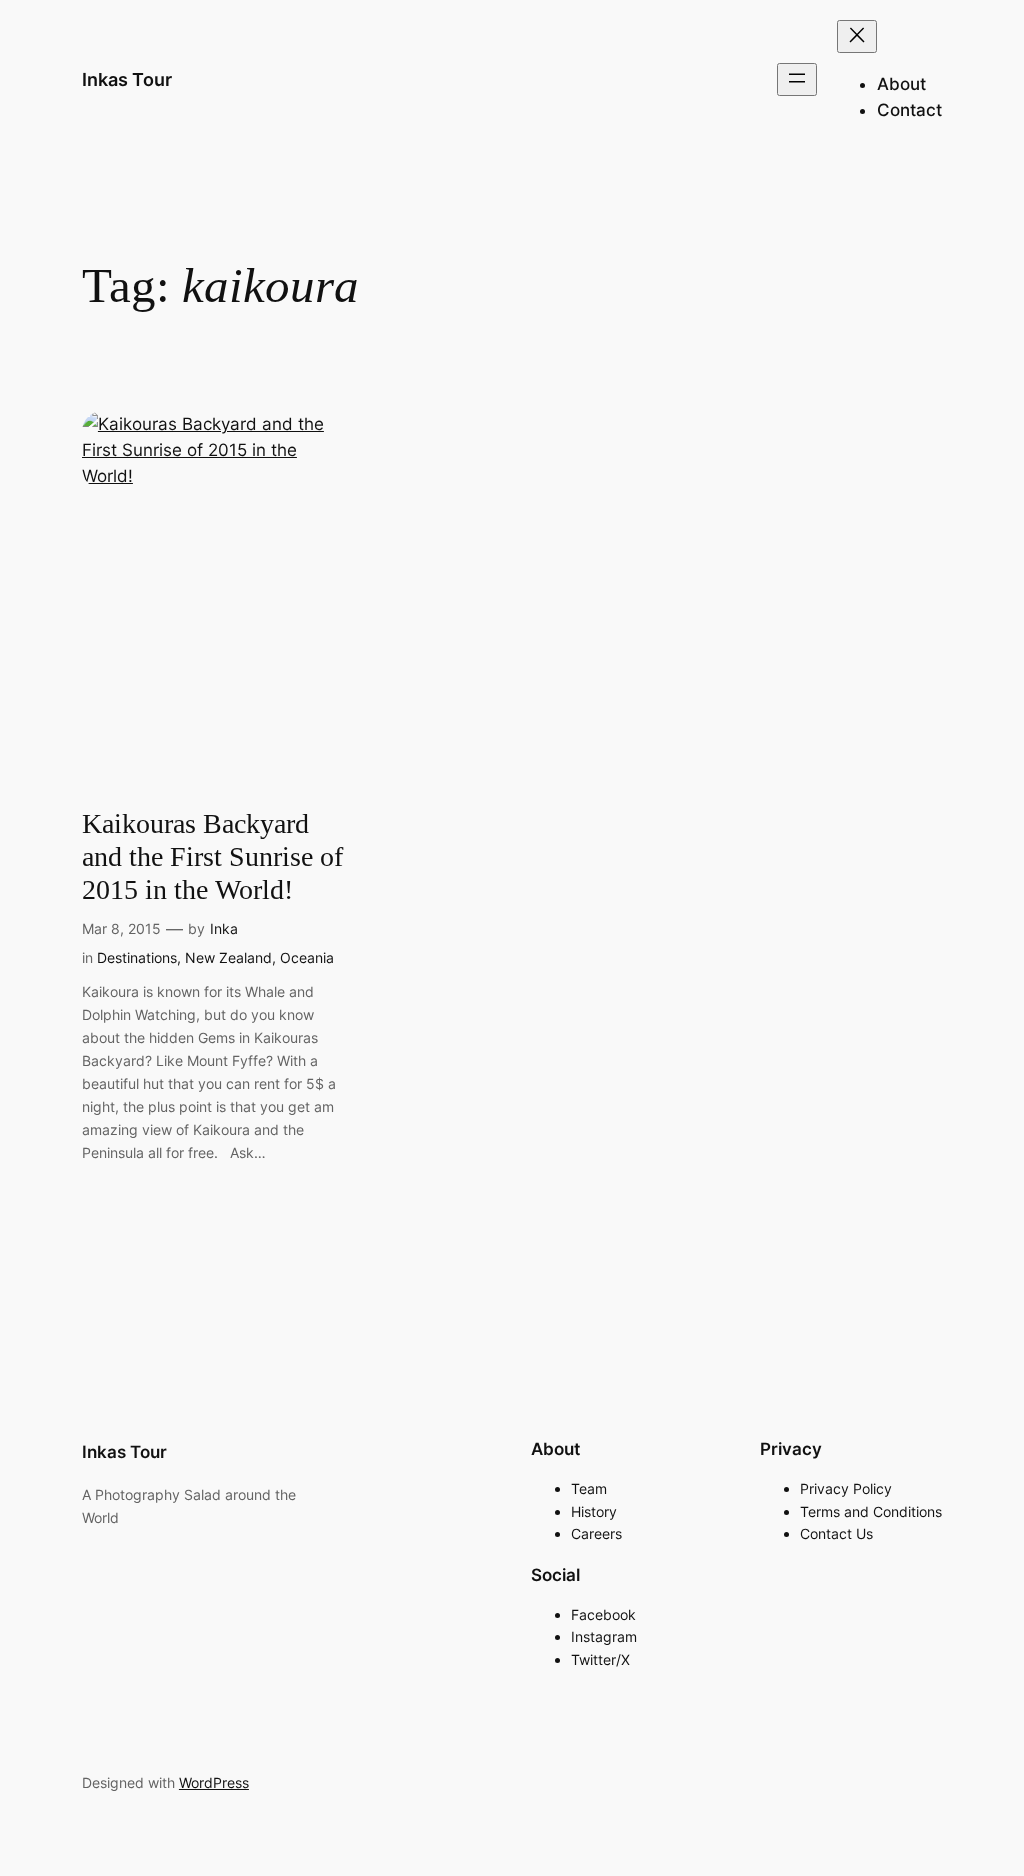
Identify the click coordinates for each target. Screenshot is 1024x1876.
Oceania (307, 957)
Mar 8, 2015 (121, 928)
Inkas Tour (127, 79)
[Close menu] (857, 36)
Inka (224, 928)
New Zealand (228, 957)
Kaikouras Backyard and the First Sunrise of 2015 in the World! (212, 856)
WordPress (214, 1782)
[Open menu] (797, 79)
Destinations (137, 957)
